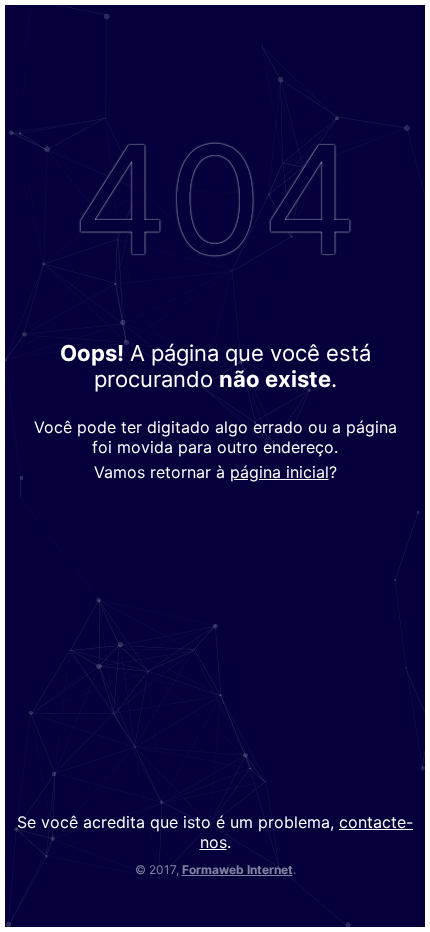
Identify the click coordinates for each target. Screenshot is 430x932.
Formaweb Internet (237, 869)
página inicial (279, 472)
